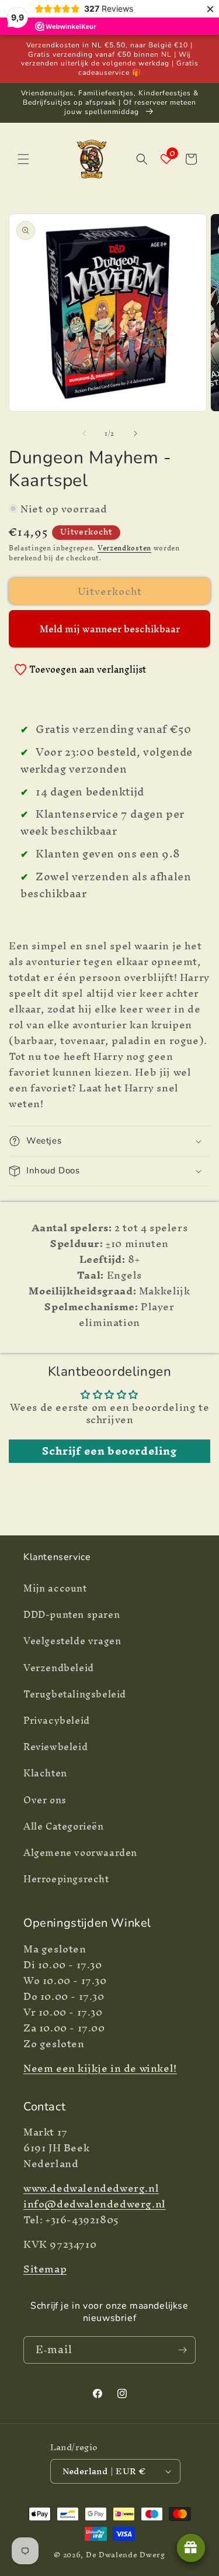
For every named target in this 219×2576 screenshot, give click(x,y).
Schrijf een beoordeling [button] (109, 1451)
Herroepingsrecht (66, 1879)
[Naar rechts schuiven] (135, 433)
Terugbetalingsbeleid (75, 1694)
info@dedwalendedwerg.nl (95, 2204)
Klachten (45, 1773)
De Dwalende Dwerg (126, 2555)
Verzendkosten (124, 548)
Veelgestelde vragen (72, 1641)
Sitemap (45, 2269)
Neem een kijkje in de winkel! (100, 2068)
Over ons (45, 1800)
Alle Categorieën (64, 1826)
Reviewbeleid (55, 1747)
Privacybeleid (57, 1720)
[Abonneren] (182, 2350)
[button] (23, 159)
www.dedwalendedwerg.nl (91, 2188)
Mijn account (55, 1588)
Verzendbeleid (59, 1668)
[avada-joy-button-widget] (191, 2548)
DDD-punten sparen (72, 1614)
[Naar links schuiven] (84, 433)
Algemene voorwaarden (80, 1852)
